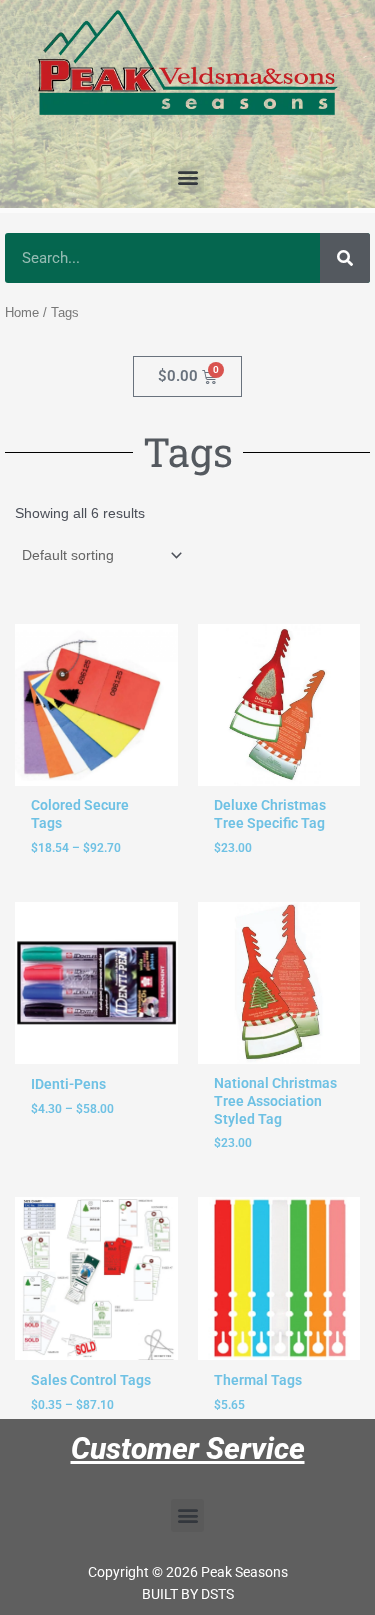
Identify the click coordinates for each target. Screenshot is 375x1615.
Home (22, 313)
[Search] (345, 258)
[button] (187, 176)
